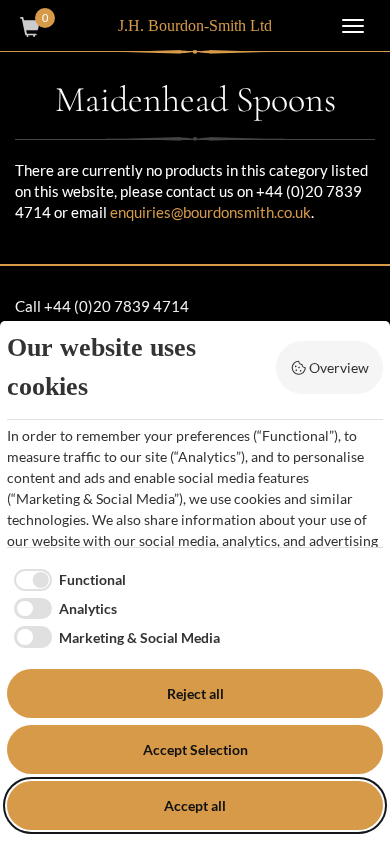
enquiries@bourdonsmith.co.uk (210, 212)
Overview (339, 367)
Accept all (195, 805)
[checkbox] (66, 580)
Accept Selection (195, 749)
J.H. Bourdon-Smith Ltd (195, 25)
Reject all (195, 693)
